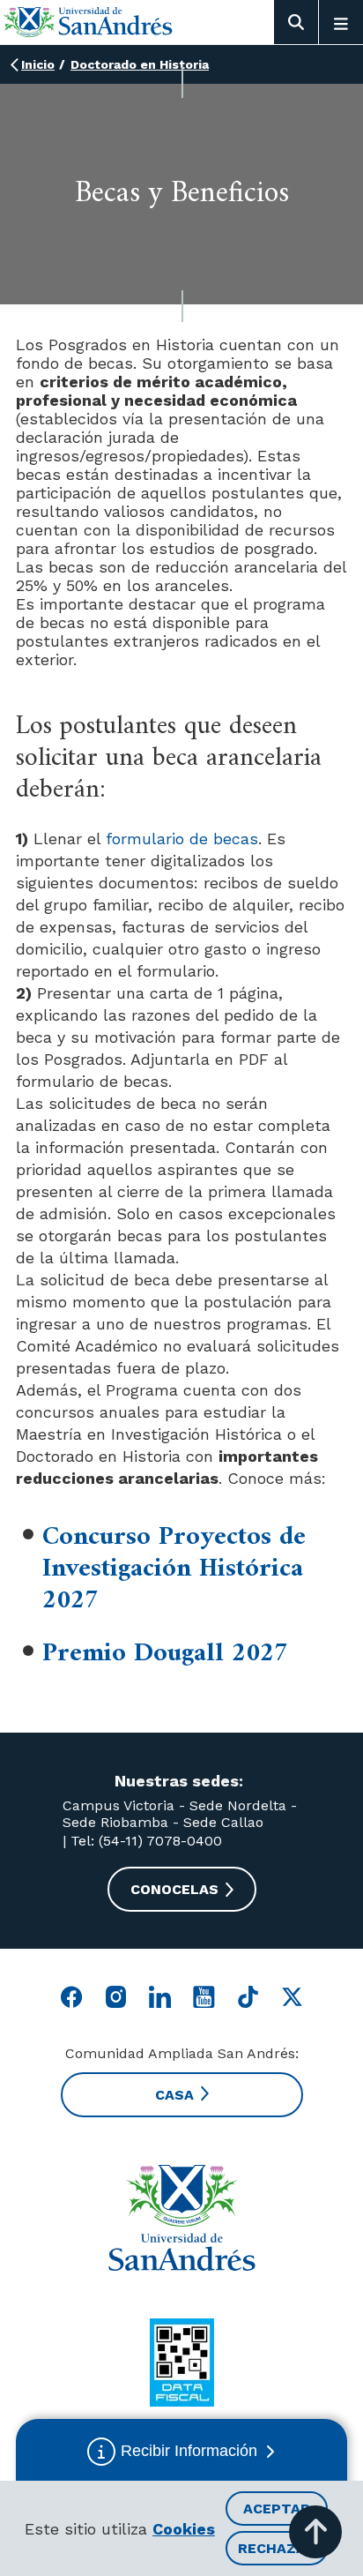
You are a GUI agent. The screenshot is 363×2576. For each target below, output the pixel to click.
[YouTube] (204, 1997)
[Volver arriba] (315, 2532)
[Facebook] (72, 1997)
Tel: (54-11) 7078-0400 (144, 1841)
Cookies (184, 2529)
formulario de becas (182, 839)
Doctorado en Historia (140, 64)
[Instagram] (116, 1997)
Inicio (38, 64)
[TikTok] (248, 1997)
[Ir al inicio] (88, 22)
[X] (292, 1997)
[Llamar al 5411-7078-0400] (182, 2363)
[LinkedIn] (160, 1997)
